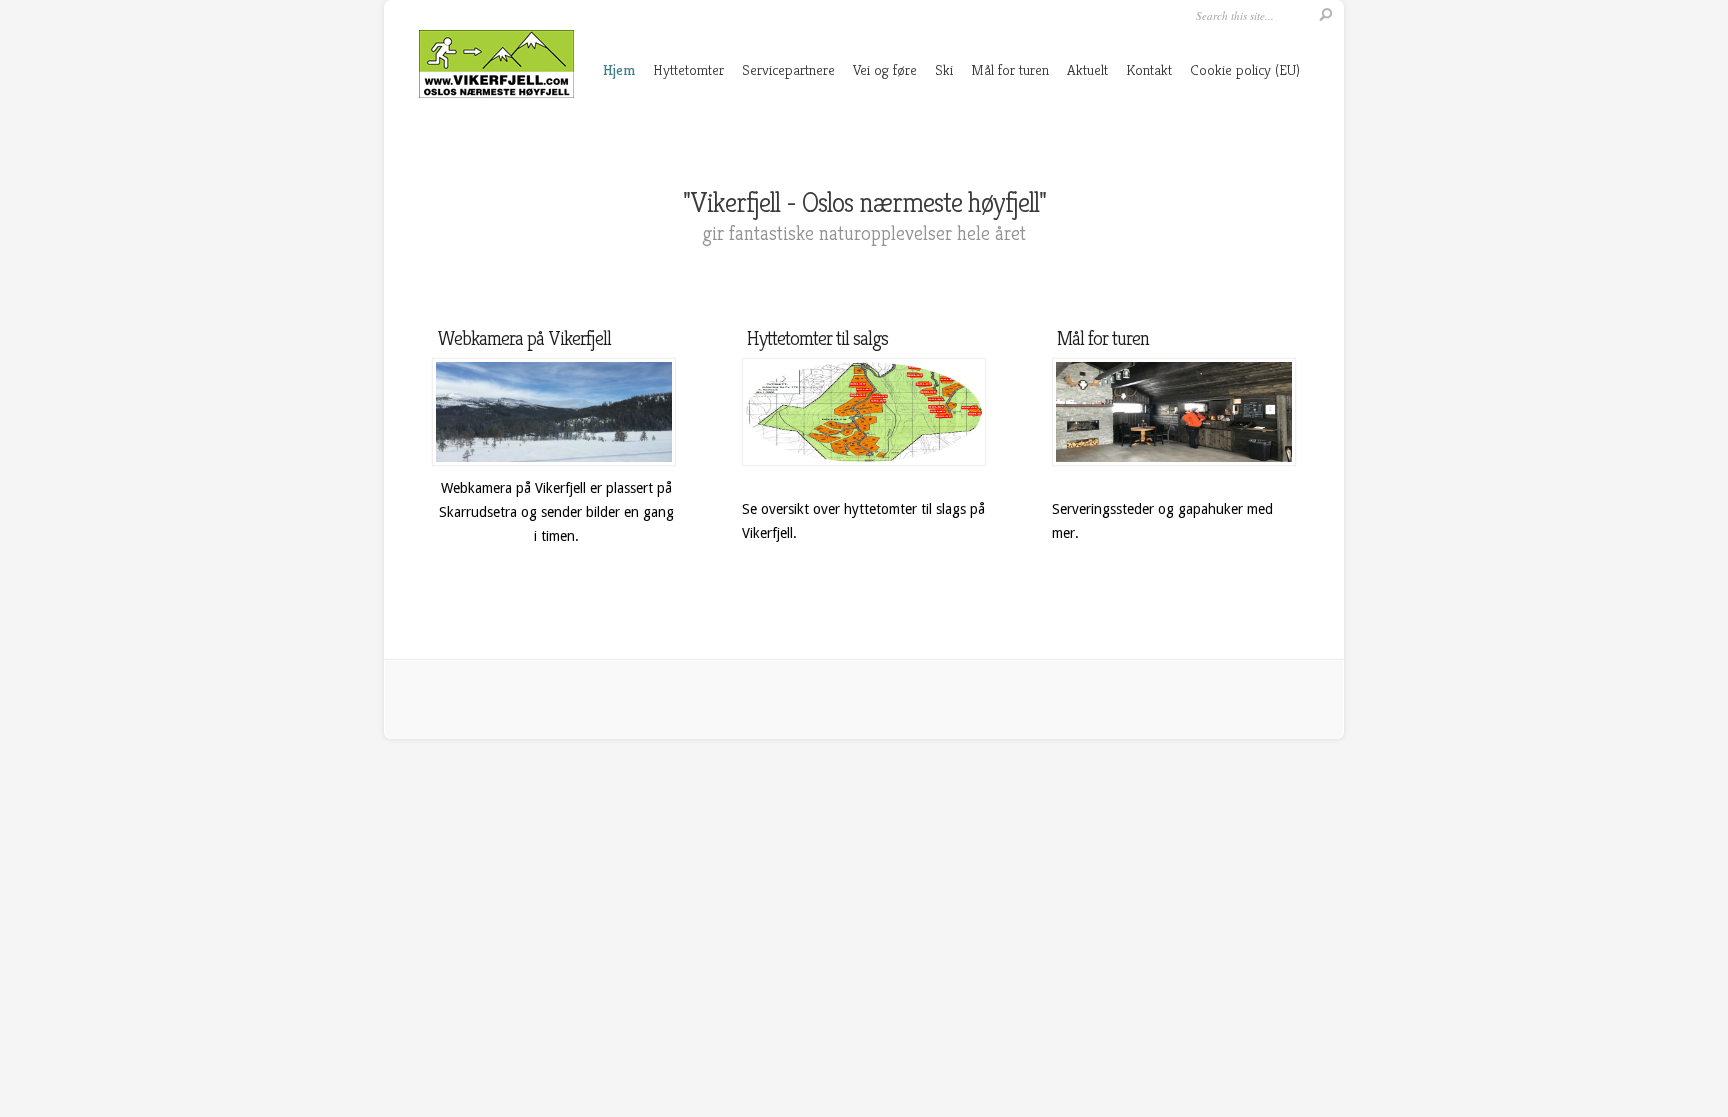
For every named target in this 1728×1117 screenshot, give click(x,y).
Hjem (619, 69)
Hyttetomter (688, 69)
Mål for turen (1010, 69)
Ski (944, 69)
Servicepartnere (788, 69)
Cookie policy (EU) (1245, 69)
